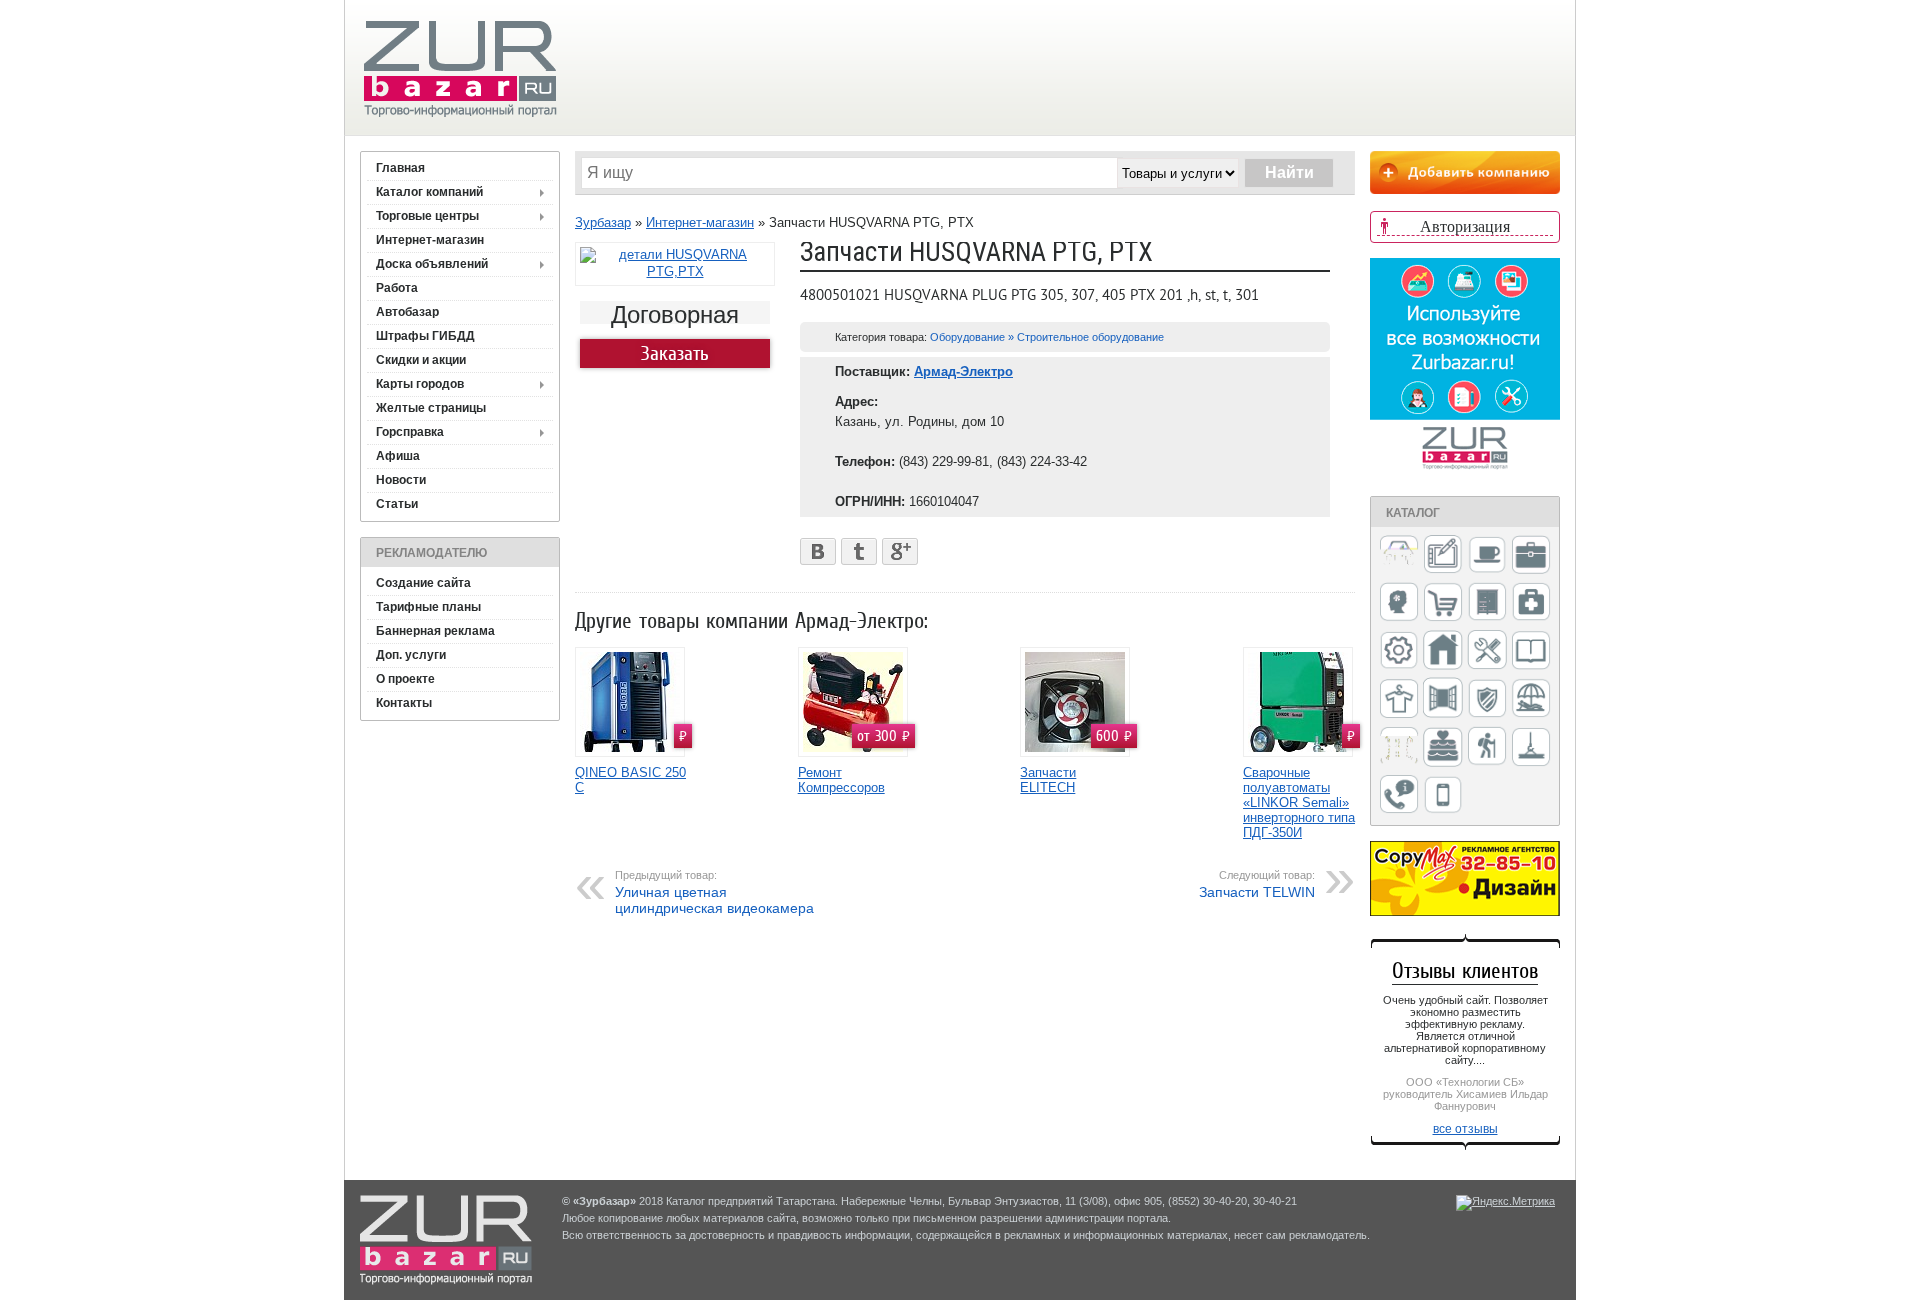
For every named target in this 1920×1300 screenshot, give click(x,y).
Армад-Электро (963, 371)
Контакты (404, 703)
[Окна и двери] (1443, 699)
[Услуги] (1399, 795)
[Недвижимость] (1443, 651)
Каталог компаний (429, 192)
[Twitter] (859, 546)
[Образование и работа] (1531, 651)
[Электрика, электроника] (1443, 796)
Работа (397, 288)
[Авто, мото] (1399, 556)
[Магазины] (1443, 603)
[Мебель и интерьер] (1487, 603)
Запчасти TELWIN (1257, 884)
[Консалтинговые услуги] (1531, 556)
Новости (401, 480)
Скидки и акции (421, 360)
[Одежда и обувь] (1399, 700)
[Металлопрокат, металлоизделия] (1399, 652)
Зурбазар (603, 222)
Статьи (397, 504)
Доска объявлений (432, 264)
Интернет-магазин (430, 240)
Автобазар (407, 312)
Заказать (675, 353)
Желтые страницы (431, 408)
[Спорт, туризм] (1487, 747)
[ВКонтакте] (818, 546)
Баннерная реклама (435, 631)
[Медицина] (1531, 603)
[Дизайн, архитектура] (1443, 556)
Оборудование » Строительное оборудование (1047, 337)
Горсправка (410, 432)
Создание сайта (423, 583)
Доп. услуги (411, 655)
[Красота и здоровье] (1399, 603)
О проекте (405, 679)
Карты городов (420, 384)
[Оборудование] (1487, 651)
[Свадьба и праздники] (1443, 748)
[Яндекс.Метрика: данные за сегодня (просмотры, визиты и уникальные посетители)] (1505, 1203)
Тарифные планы (428, 607)
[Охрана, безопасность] (1487, 700)
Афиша (398, 456)
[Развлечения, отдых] (1531, 699)
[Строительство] (1531, 748)
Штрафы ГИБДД (425, 336)
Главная (400, 168)
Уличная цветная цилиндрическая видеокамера (714, 893)
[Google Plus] (900, 546)
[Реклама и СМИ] (1399, 747)
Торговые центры (427, 216)
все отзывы (1465, 1129)
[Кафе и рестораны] (1487, 557)
